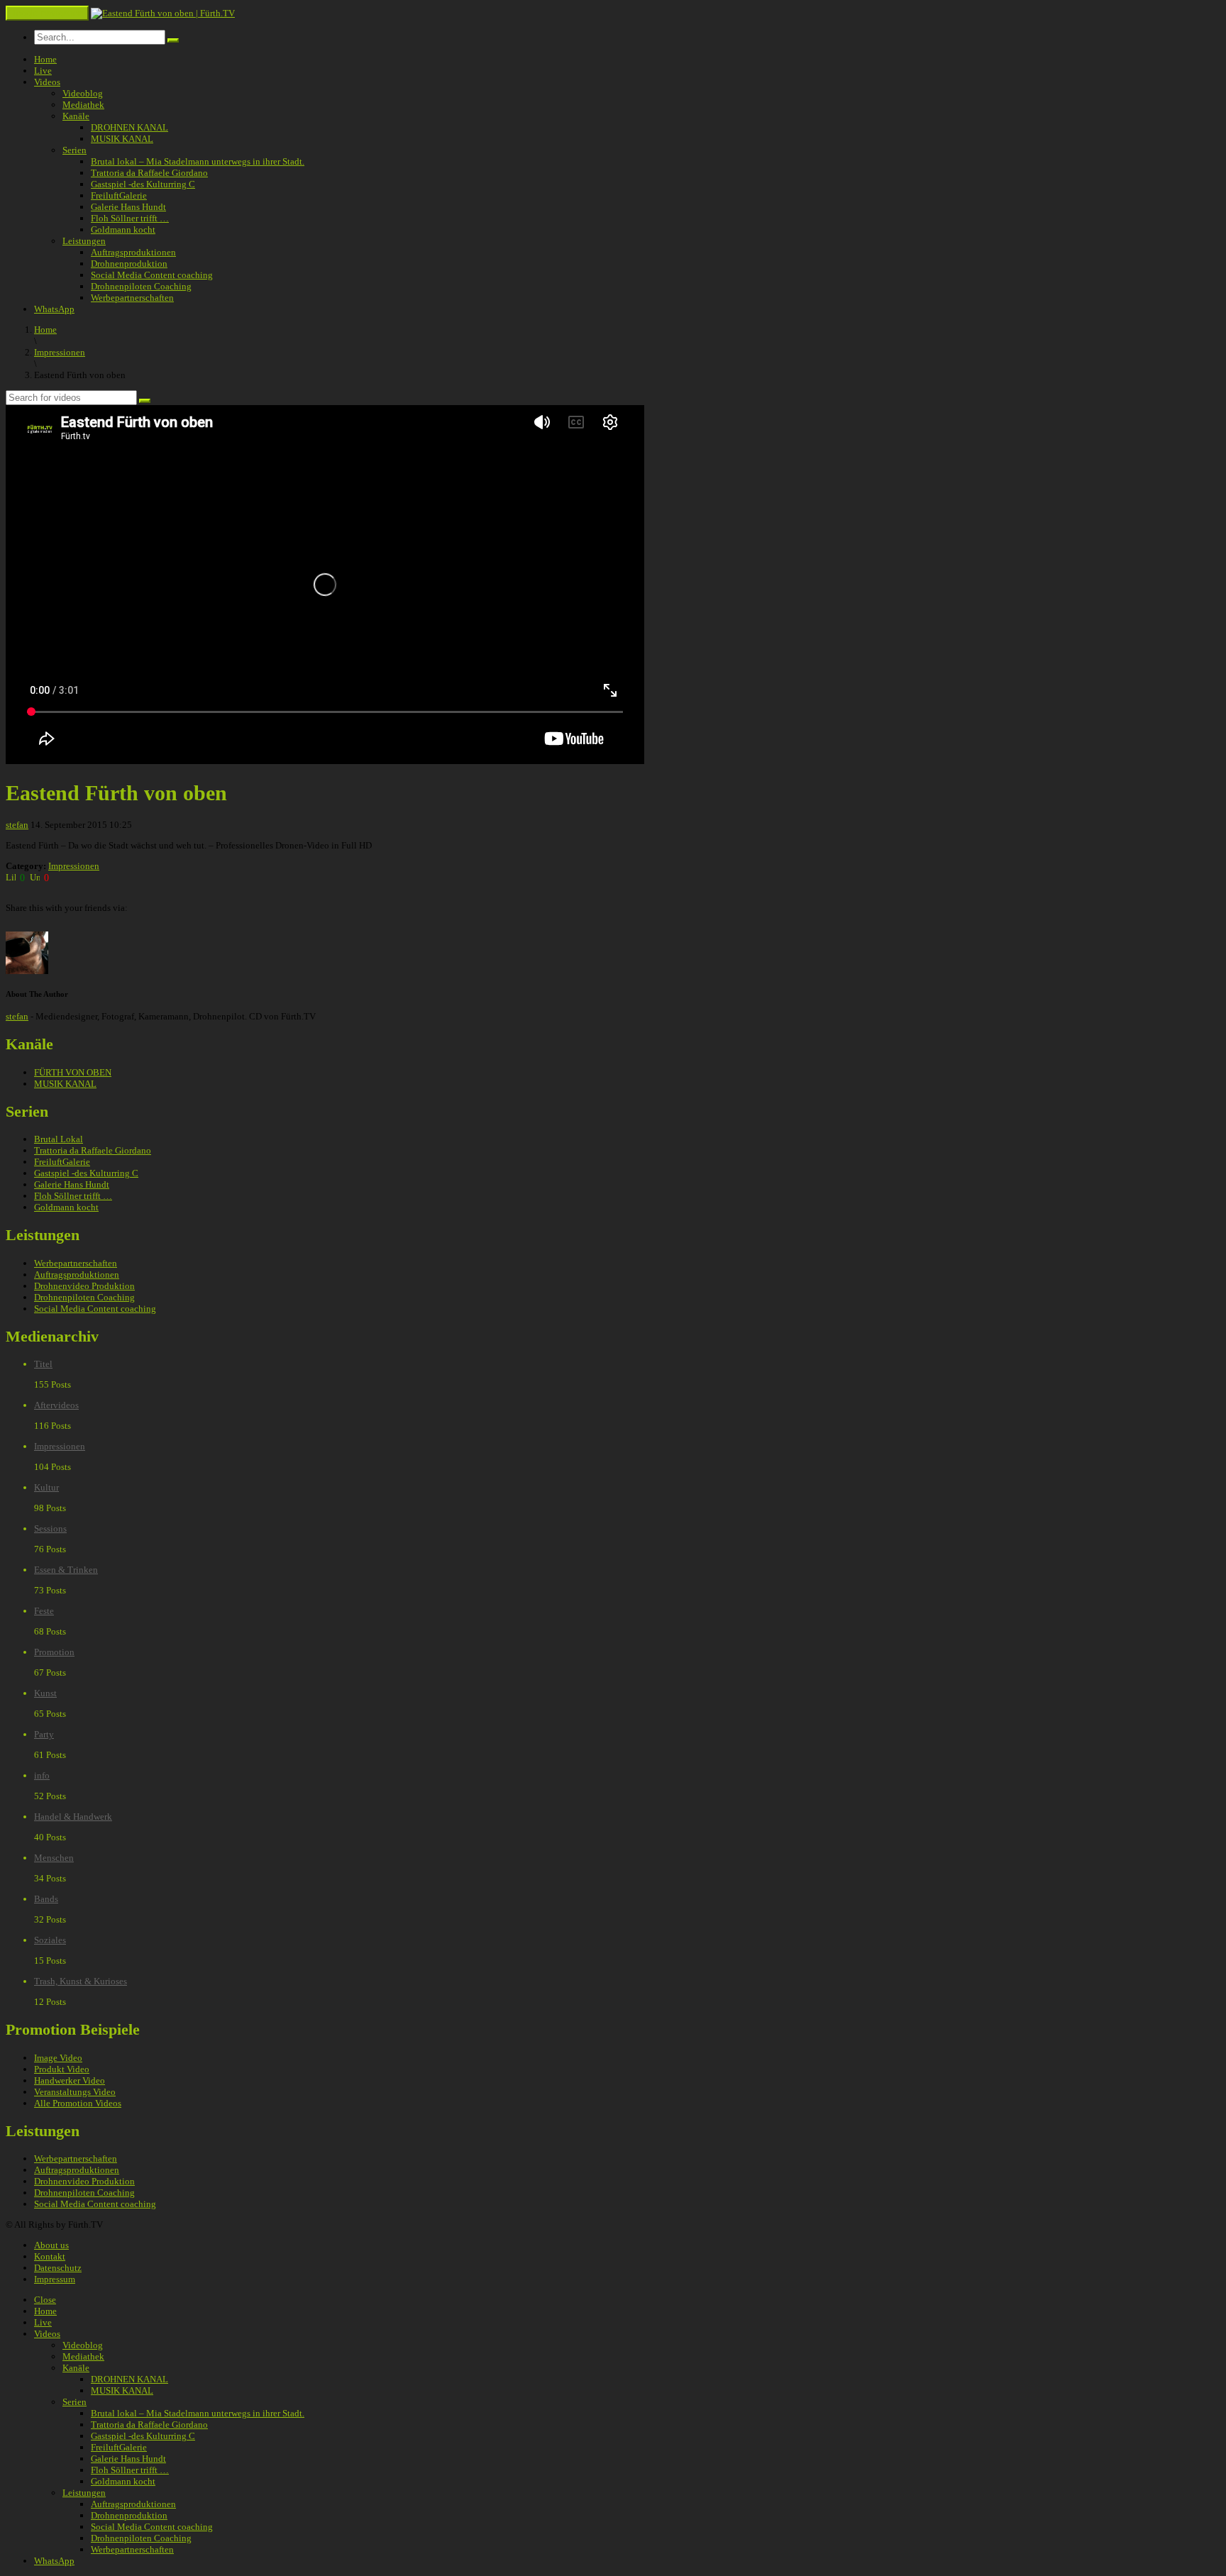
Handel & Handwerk (73, 1817)
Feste (44, 1611)
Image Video (58, 2058)
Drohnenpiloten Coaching (141, 286)
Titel (43, 1364)
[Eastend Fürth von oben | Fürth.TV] (163, 13)
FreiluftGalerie (119, 195)
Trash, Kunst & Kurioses (81, 1981)
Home (45, 59)
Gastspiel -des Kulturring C (143, 184)
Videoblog (83, 93)
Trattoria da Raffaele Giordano (149, 173)
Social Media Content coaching (152, 275)
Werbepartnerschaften (132, 298)
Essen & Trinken (66, 1570)
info (42, 1775)
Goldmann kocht (123, 230)
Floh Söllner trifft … (130, 218)
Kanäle (76, 116)
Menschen (54, 1858)
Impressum (55, 2279)
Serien (74, 150)
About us (51, 2245)
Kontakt (50, 2256)
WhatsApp (54, 309)
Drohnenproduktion (129, 264)
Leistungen (84, 241)
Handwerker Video (70, 2080)
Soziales (50, 1940)
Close (45, 2300)
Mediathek (83, 105)
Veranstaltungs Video (75, 2092)
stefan (17, 825)
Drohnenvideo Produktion (84, 1286)
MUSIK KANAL (122, 139)
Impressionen (74, 866)
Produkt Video (62, 2069)
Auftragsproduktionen (133, 252)
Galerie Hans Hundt (128, 207)
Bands (46, 1899)
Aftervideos (56, 1405)
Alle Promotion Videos (78, 2103)
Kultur (46, 1487)
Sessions (50, 1529)
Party (44, 1734)
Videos (47, 82)
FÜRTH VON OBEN (73, 1072)
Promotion (54, 1652)
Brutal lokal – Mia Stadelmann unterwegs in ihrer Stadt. (198, 161)
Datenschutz (58, 2268)
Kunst (45, 1693)
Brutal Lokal (59, 1139)
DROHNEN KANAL (129, 127)
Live (43, 71)
